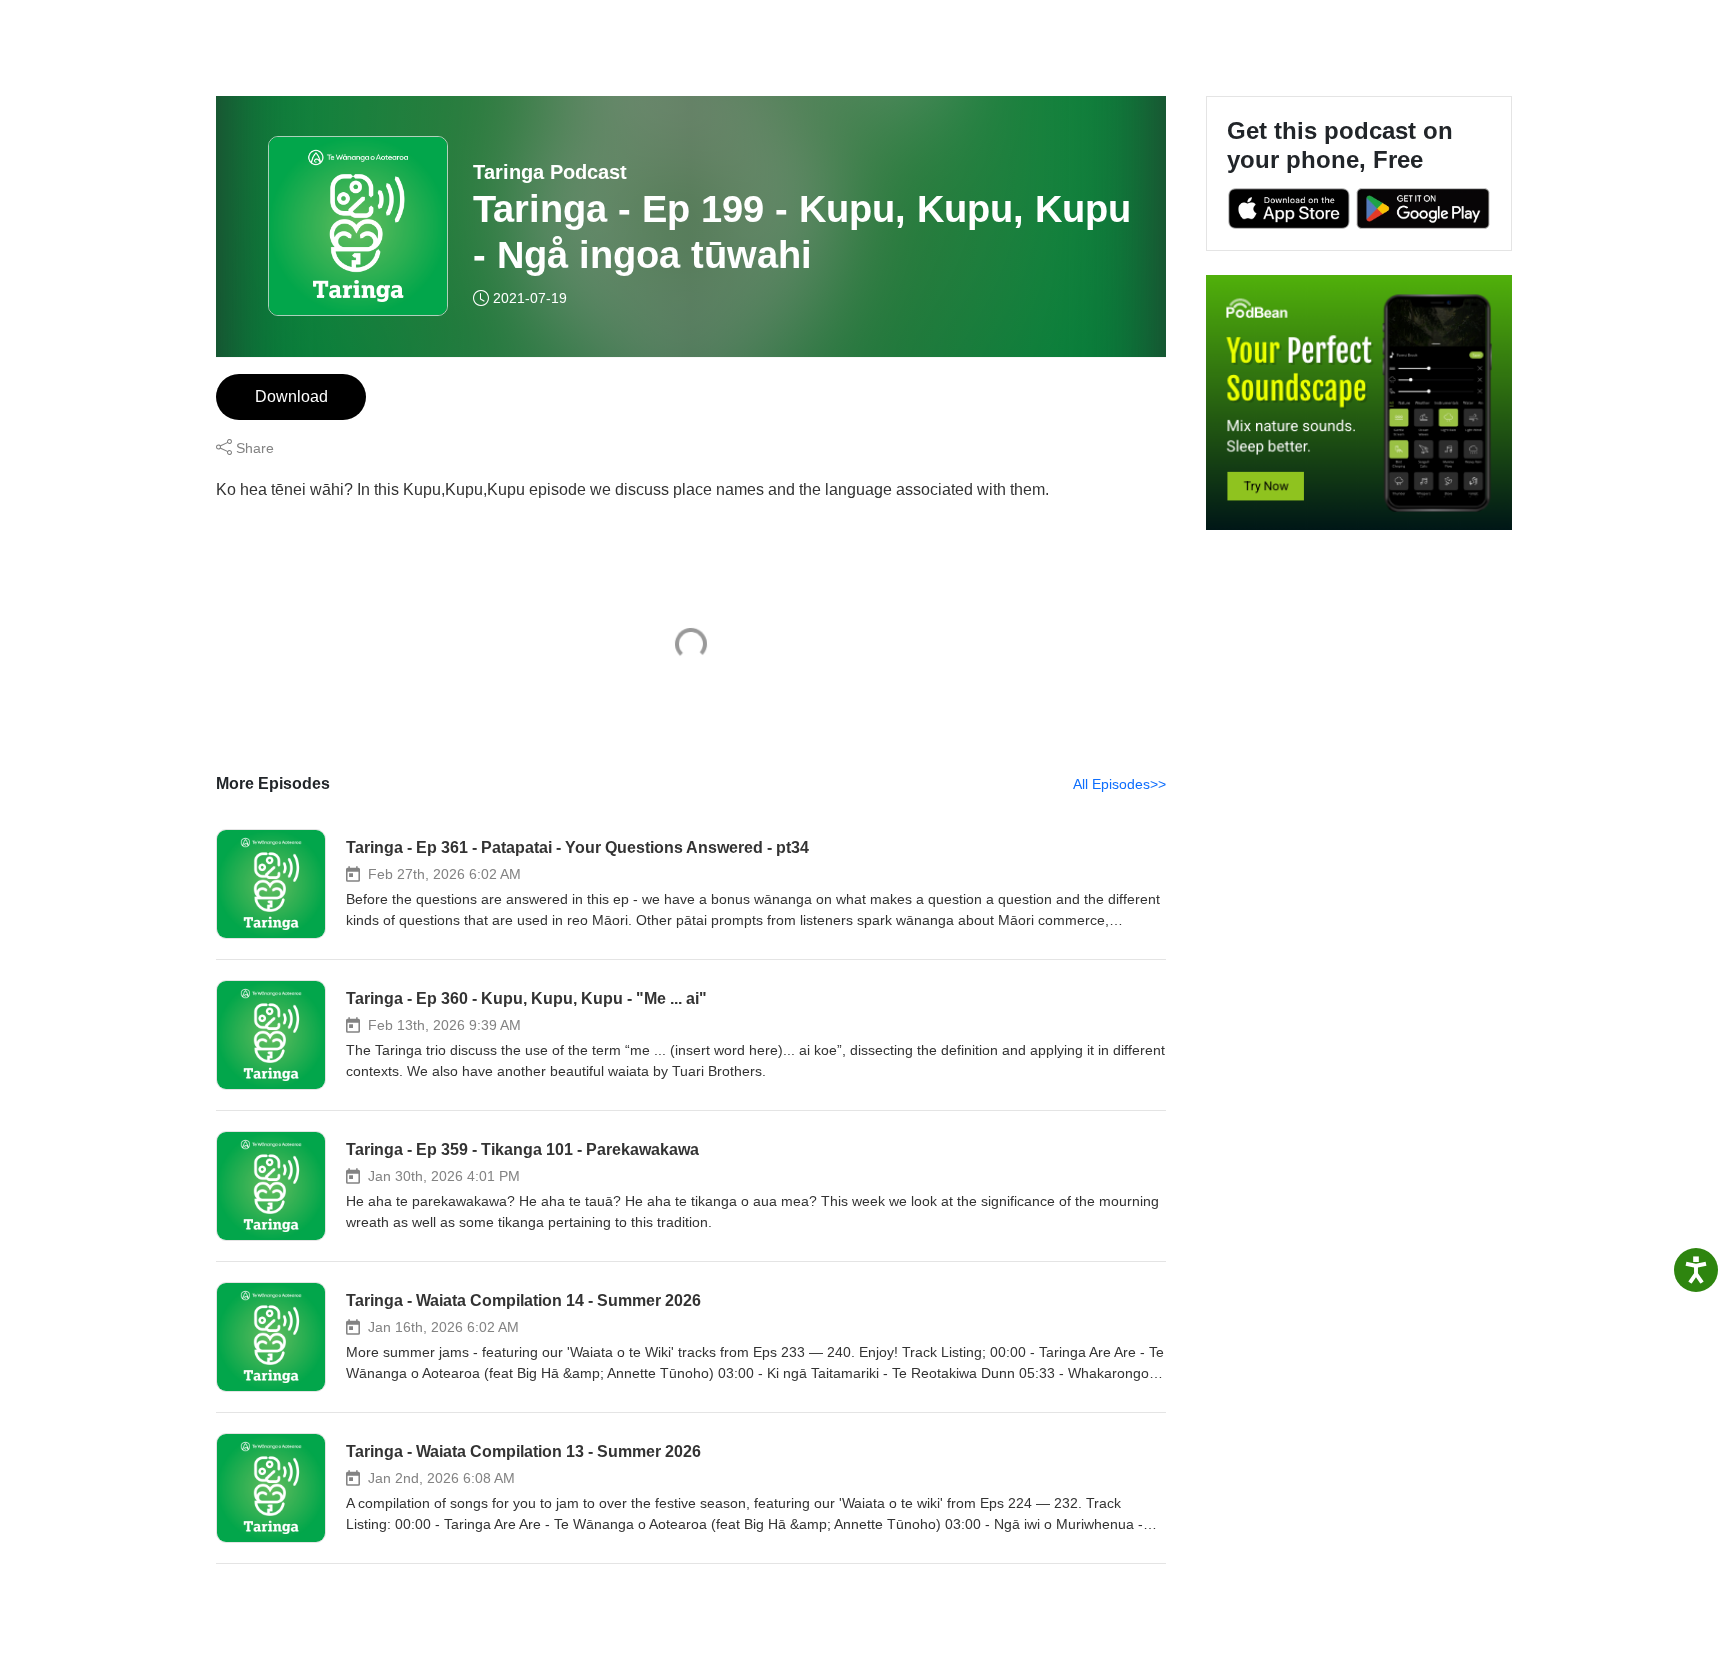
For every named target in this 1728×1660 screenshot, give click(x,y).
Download (291, 396)
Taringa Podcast (550, 172)
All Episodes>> (1119, 784)
